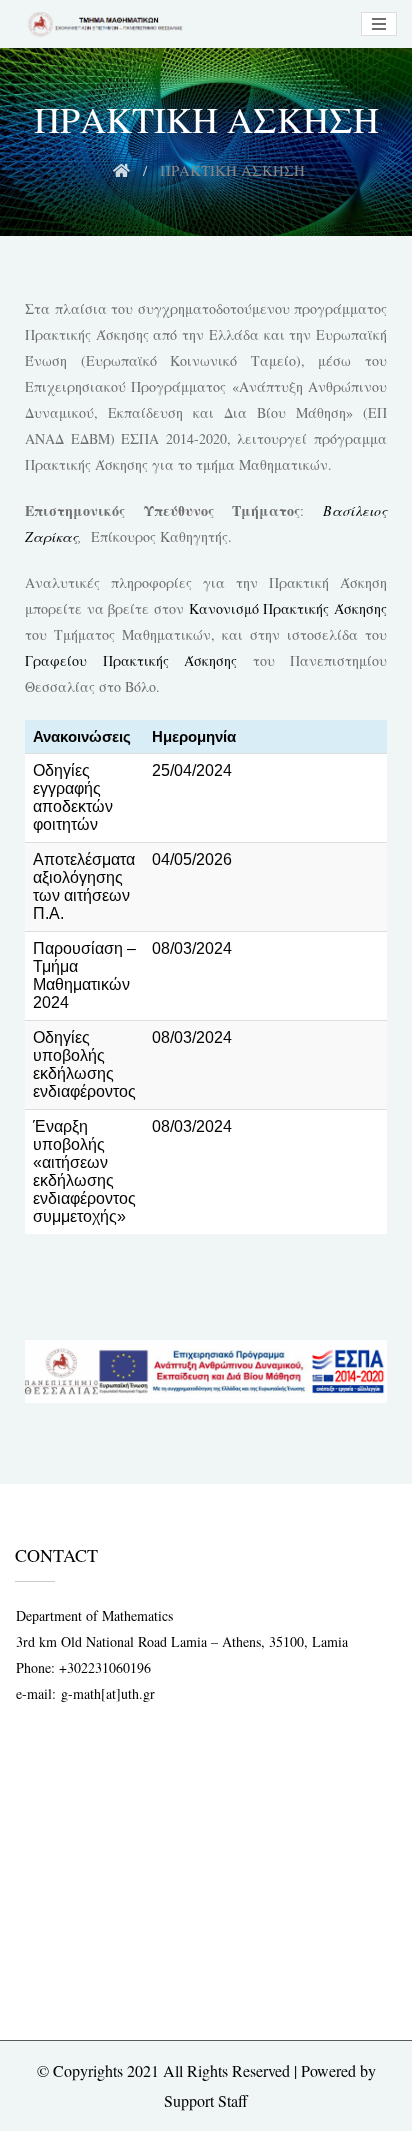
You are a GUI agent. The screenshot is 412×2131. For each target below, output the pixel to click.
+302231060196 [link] (105, 1667)
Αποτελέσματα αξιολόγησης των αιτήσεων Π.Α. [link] (84, 886)
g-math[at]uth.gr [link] (108, 1693)
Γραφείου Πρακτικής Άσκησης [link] (131, 660)
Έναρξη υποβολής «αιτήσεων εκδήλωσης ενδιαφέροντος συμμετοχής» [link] (84, 1171)
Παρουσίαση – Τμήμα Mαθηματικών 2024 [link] (84, 975)
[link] (103, 24)
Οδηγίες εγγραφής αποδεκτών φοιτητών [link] (73, 797)
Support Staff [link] (206, 2100)
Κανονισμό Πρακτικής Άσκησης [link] (288, 608)
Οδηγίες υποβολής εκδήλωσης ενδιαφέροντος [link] (84, 1064)
